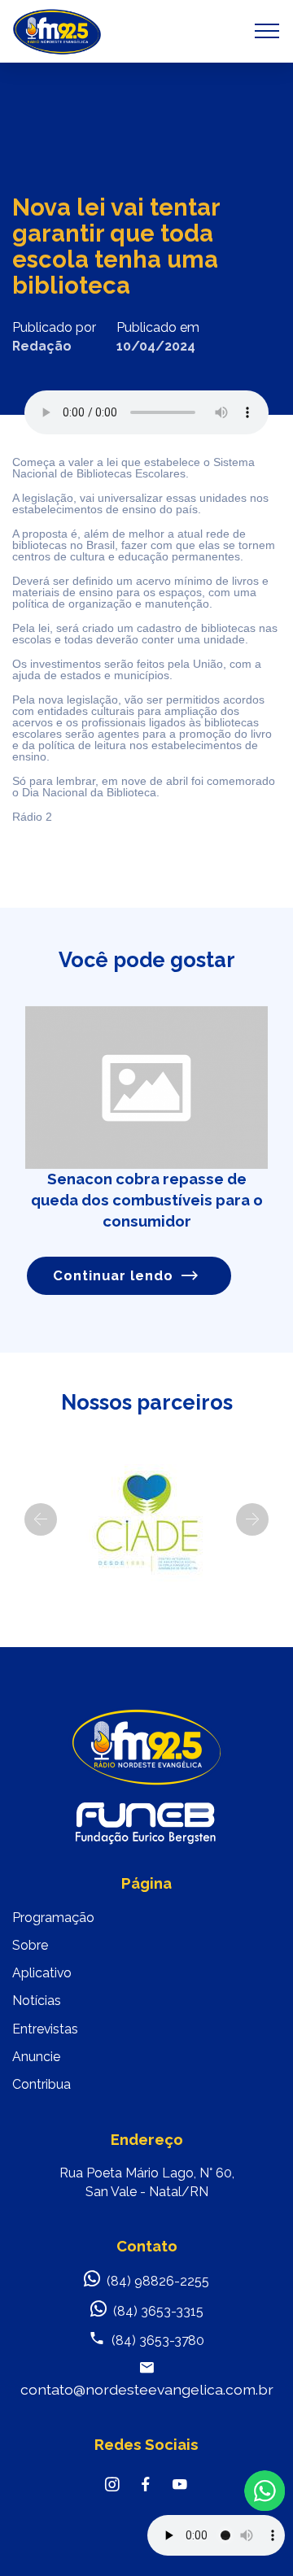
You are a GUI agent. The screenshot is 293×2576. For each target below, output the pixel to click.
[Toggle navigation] (267, 31)
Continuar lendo (113, 1275)
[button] (41, 1519)
